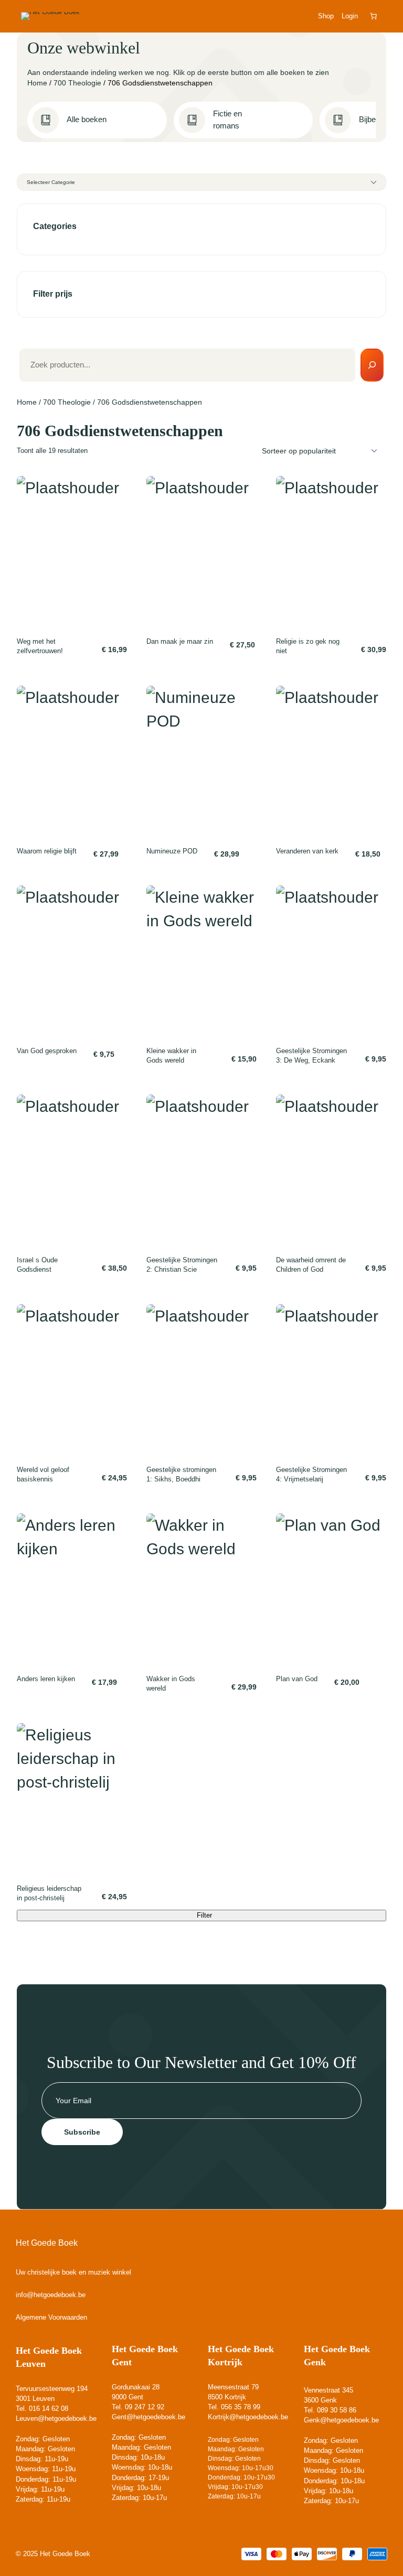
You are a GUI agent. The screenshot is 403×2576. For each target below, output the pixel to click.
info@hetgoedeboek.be (51, 2295)
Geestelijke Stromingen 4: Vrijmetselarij (311, 1474)
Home (37, 83)
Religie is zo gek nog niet (308, 646)
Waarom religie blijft (47, 851)
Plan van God (297, 1679)
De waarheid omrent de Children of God (311, 1265)
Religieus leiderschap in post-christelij (49, 1893)
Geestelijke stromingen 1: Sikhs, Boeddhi (181, 1474)
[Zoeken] (372, 365)
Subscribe (82, 2132)
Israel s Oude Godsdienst (37, 1265)
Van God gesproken (47, 1051)
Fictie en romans (227, 120)
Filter (204, 1915)
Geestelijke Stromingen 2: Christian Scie (182, 1265)
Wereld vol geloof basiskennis (43, 1474)
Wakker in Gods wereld (171, 1684)
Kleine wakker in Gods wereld (171, 1056)
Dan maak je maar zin (180, 641)
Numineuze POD (172, 851)
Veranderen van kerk (307, 851)
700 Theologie (77, 83)
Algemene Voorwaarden (51, 2317)
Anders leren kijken (46, 1679)
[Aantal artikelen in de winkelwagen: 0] (374, 16)
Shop (326, 16)
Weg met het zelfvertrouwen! (40, 646)
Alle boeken (87, 120)
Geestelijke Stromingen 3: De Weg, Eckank (311, 1056)
